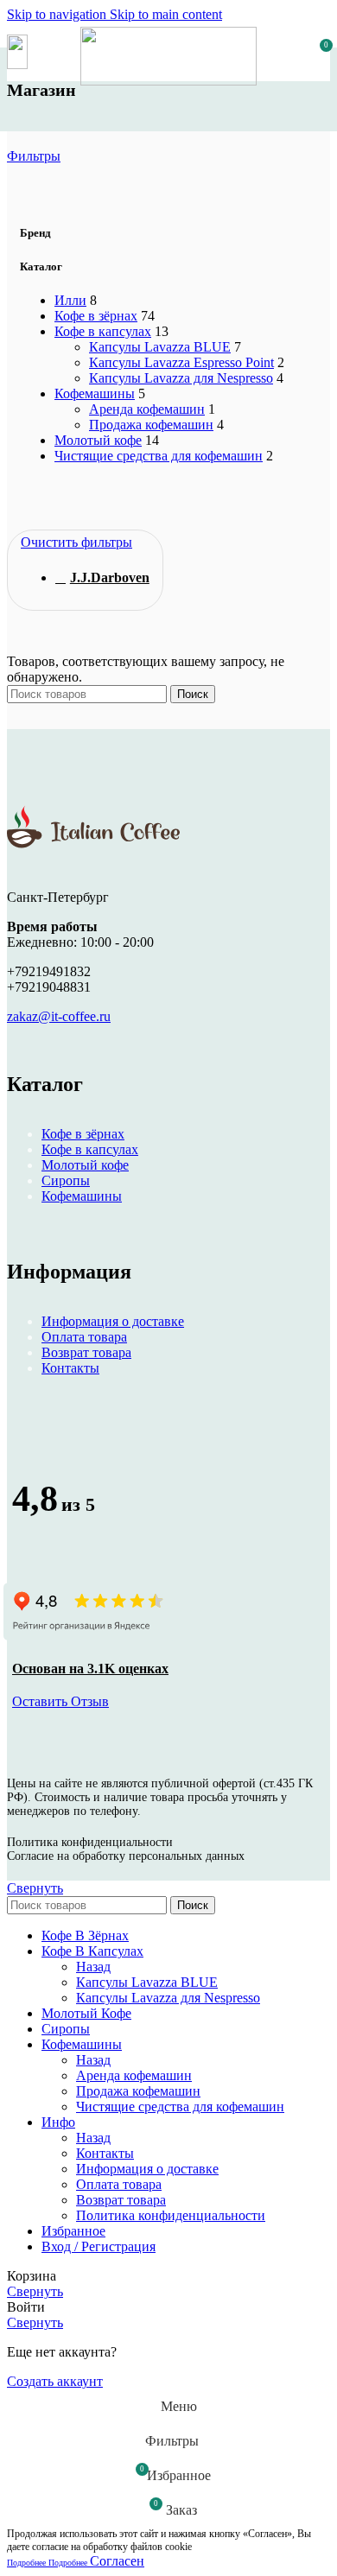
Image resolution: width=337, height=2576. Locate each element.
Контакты (70, 1368)
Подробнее (47, 2563)
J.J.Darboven (110, 577)
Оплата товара (84, 1337)
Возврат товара (86, 1352)
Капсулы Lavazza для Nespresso (181, 378)
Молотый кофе (98, 440)
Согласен (117, 2561)
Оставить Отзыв (60, 1701)
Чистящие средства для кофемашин (159, 456)
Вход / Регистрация (99, 2246)
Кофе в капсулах (103, 331)
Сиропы (66, 1180)
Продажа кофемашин (151, 425)
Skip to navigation (58, 14)
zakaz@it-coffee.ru (59, 1016)
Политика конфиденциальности (171, 2215)
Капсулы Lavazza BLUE (160, 347)
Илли (70, 300)
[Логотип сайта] (169, 81)
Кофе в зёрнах (96, 316)
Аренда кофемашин (147, 409)
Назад (93, 1967)
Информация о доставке (113, 1321)
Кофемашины (95, 393)
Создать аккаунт (55, 2381)
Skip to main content (166, 14)
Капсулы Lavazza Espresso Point (181, 362)
